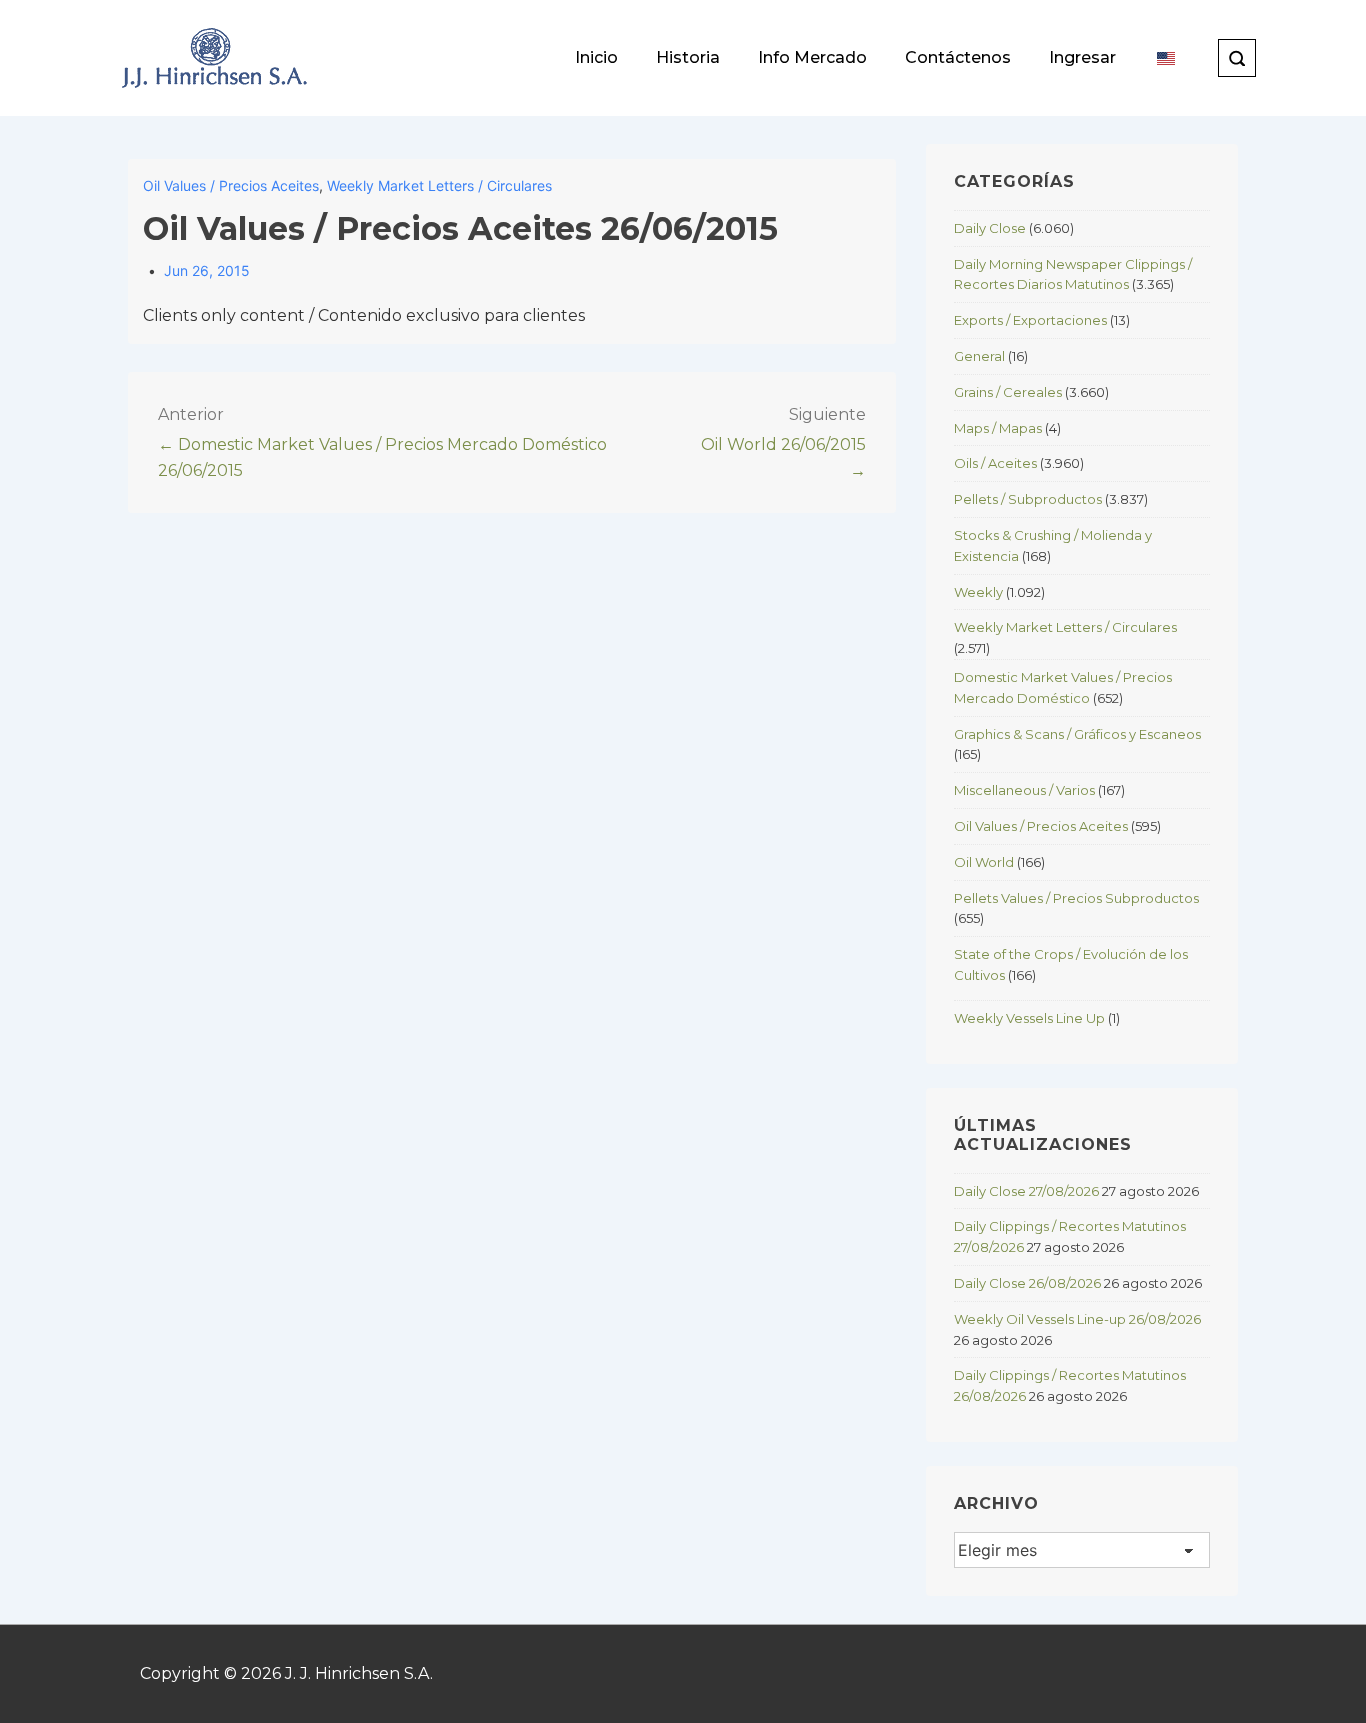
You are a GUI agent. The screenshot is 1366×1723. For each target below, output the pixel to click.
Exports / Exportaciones (1030, 320)
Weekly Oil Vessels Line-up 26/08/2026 (1077, 1319)
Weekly (978, 592)
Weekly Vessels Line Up (1029, 1018)
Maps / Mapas (998, 428)
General (979, 356)
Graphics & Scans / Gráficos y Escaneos (1077, 734)
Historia (688, 57)
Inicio (596, 57)
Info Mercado (812, 57)
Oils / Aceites (995, 463)
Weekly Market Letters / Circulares (439, 185)
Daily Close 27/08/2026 (1026, 1191)
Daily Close (990, 228)
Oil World (984, 862)
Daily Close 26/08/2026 (1027, 1283)
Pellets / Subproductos (1028, 499)
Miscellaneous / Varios (1024, 790)
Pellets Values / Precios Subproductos (1076, 898)
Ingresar (1082, 57)
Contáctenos (958, 57)
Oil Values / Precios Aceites (231, 185)
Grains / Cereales (1008, 392)
